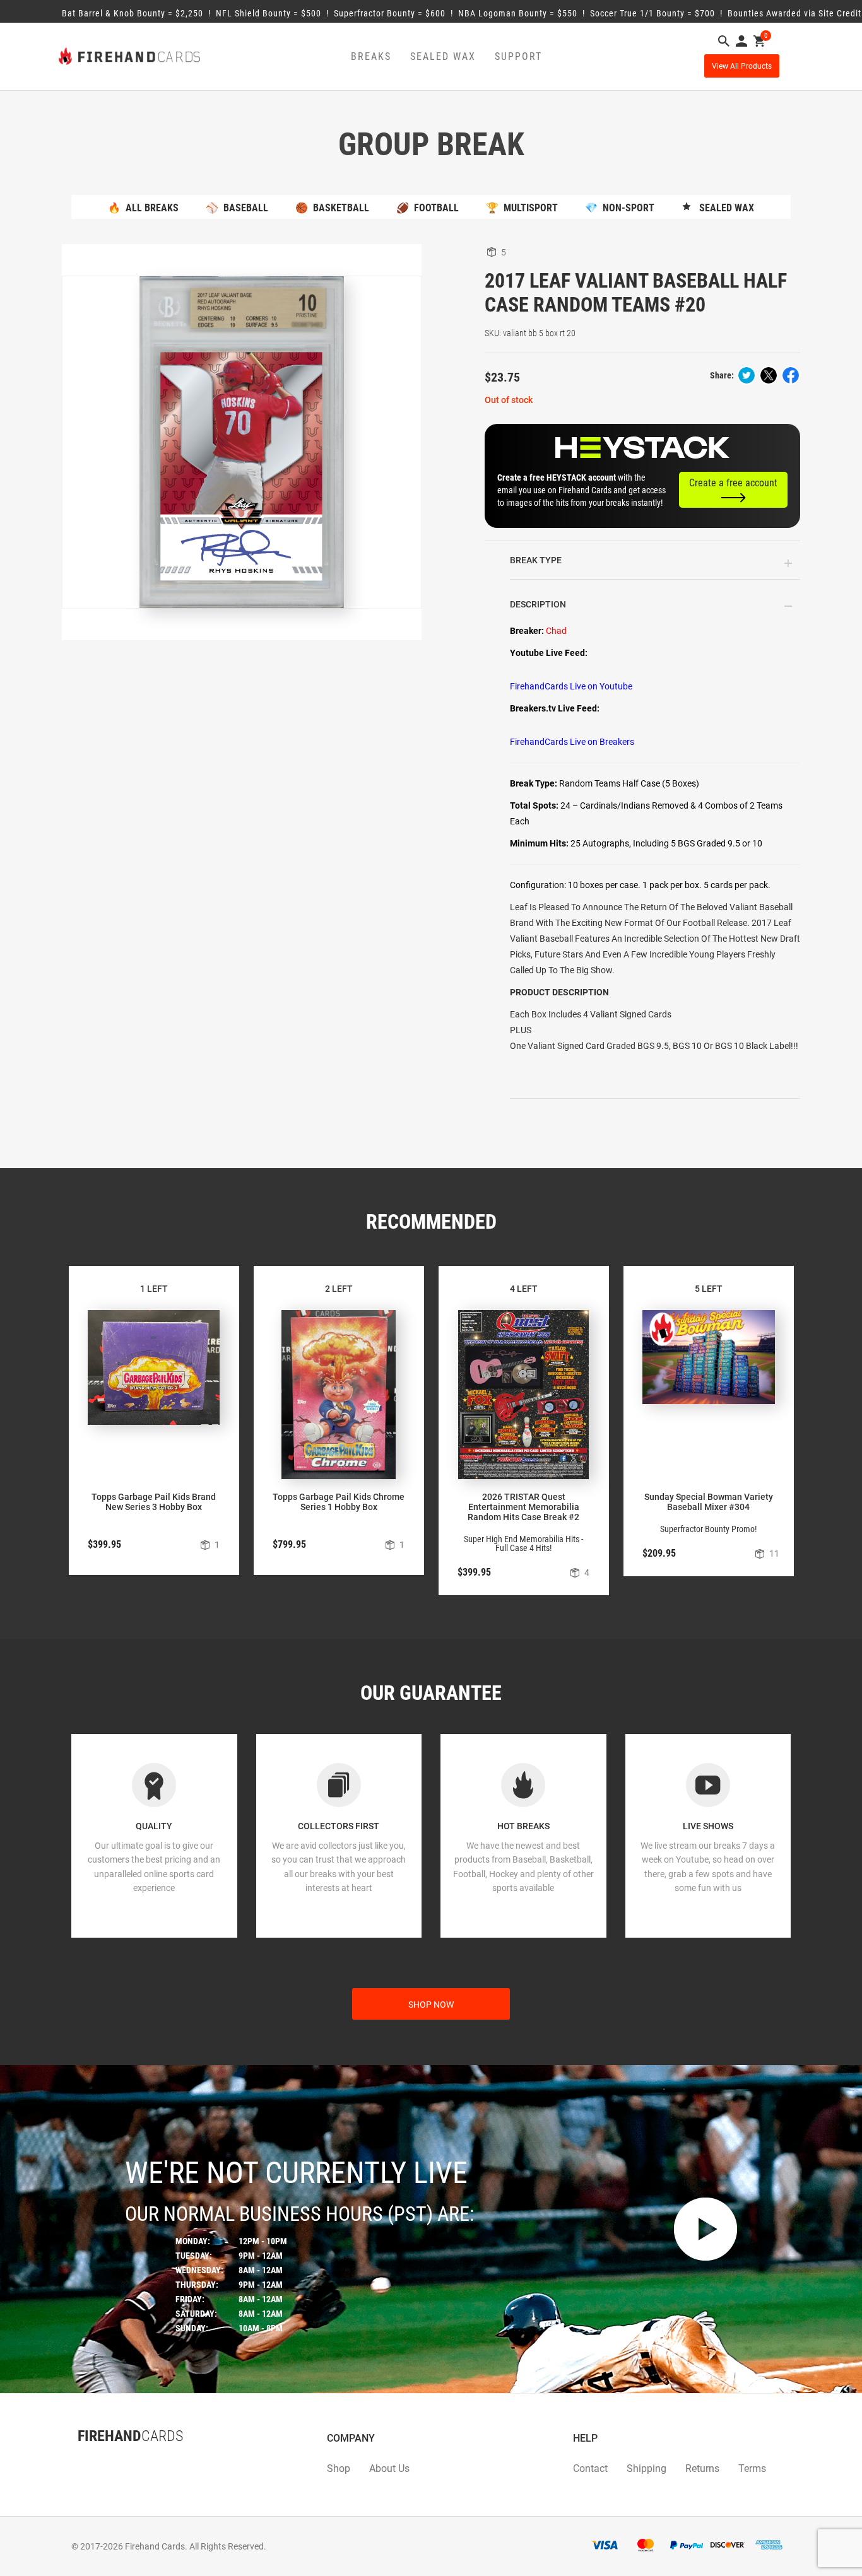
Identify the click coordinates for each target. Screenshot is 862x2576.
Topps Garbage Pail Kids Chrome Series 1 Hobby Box (339, 1502)
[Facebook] (78, 2461)
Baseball (237, 208)
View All (742, 66)
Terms (752, 2468)
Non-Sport (620, 208)
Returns (702, 2468)
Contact (590, 2468)
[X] (90, 2461)
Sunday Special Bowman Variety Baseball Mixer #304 (709, 1502)
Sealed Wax (443, 56)
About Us (389, 2468)
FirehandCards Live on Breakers (572, 742)
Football (428, 208)
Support (518, 56)
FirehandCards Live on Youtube (571, 686)
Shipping (646, 2468)
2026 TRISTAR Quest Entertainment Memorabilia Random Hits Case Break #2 (523, 1507)
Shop (339, 2468)
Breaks (371, 56)
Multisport (522, 208)
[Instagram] (103, 2461)
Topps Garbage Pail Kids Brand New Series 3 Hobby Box (154, 1502)
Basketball (332, 208)
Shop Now (431, 2005)
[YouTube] (115, 2461)
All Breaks (143, 208)
